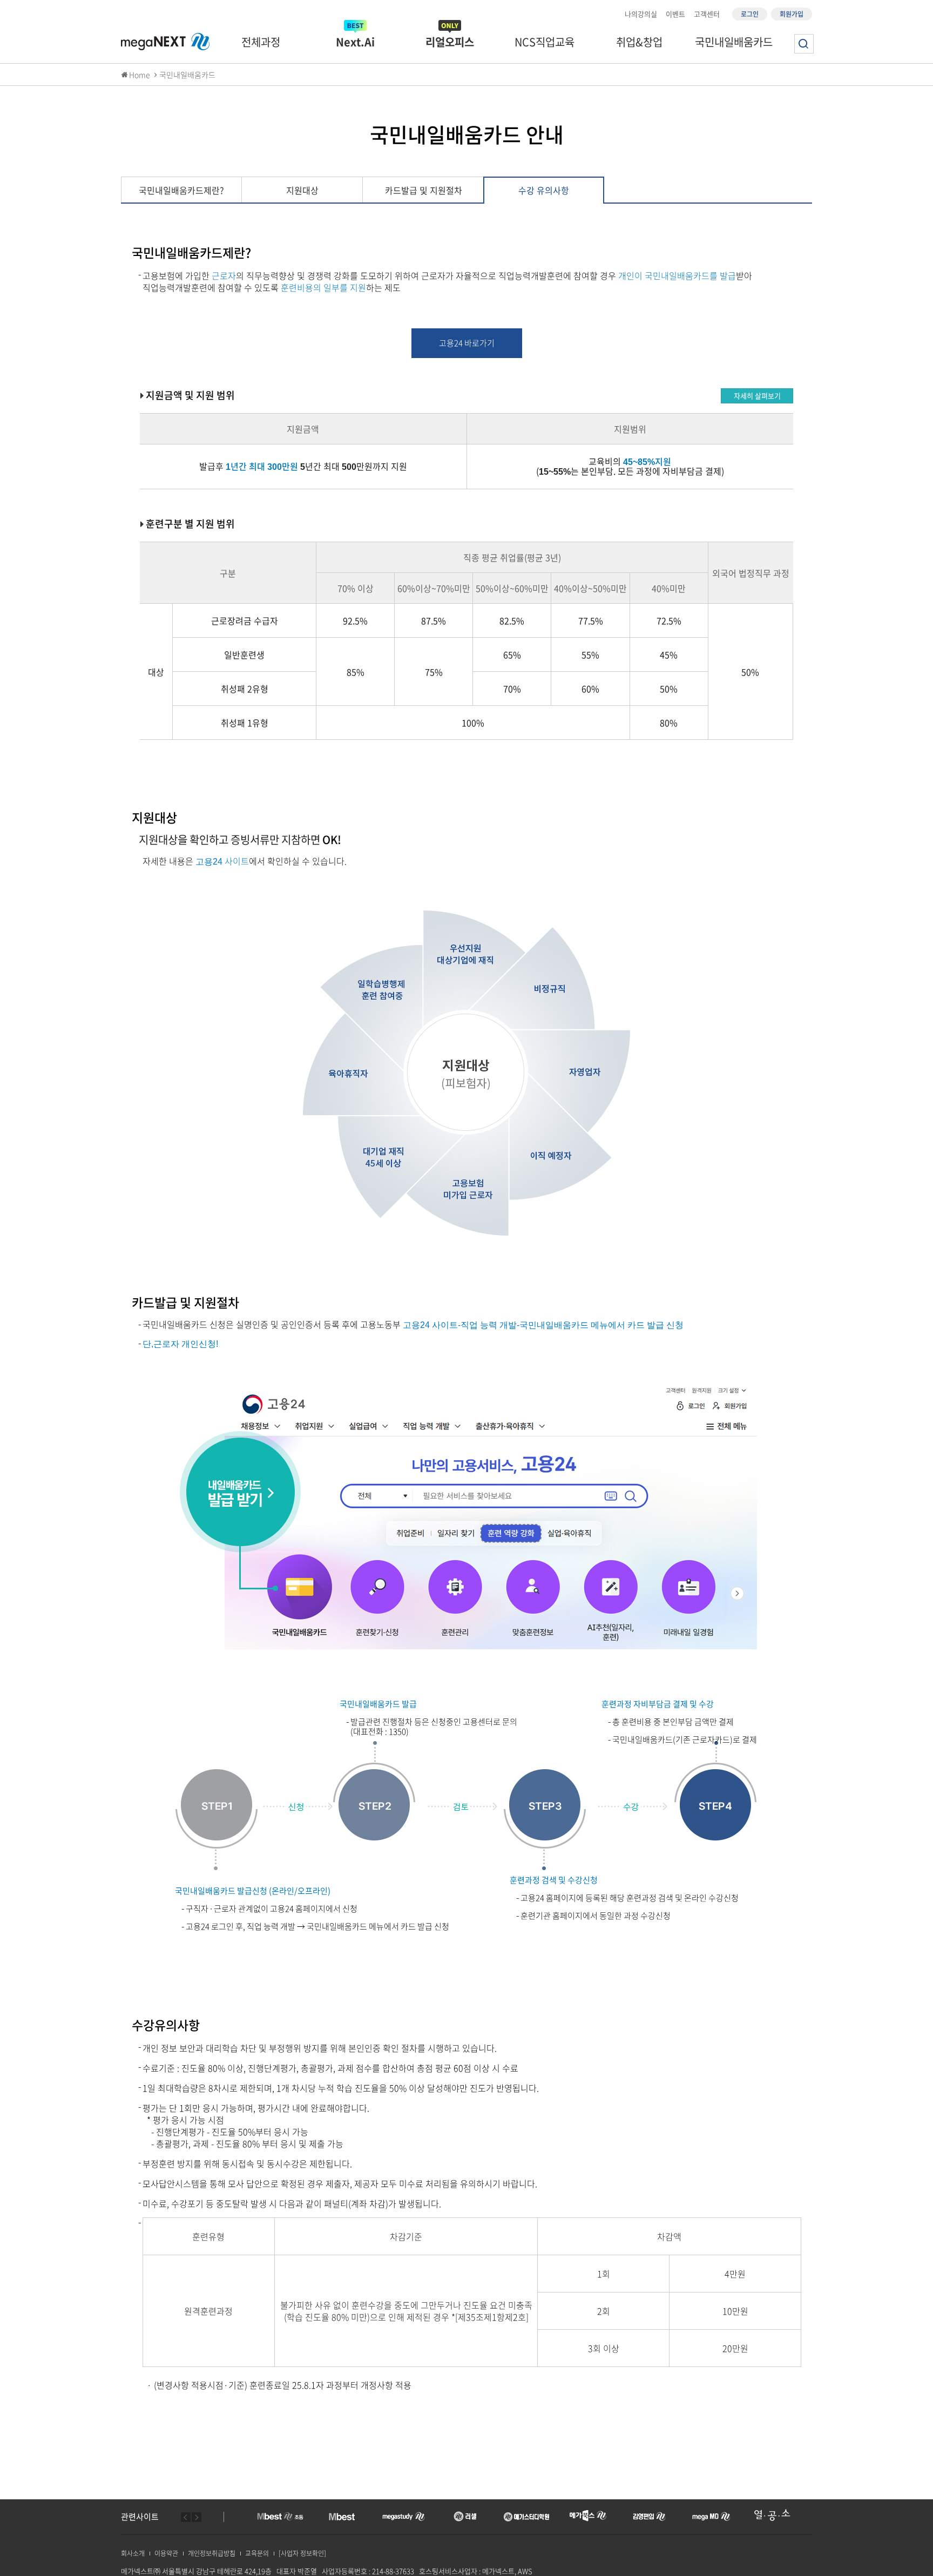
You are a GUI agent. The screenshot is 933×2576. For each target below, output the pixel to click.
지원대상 (302, 190)
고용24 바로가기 (467, 343)
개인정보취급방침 (212, 2553)
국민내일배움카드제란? (181, 190)
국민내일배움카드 (734, 42)
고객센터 (707, 14)
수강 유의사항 (544, 190)
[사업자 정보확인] (302, 2553)
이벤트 (675, 14)
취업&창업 (639, 42)
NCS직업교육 (545, 42)
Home (140, 75)
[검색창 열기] (804, 44)
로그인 (750, 14)
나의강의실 (641, 14)
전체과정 (261, 42)
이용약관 (166, 2553)
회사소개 (133, 2553)
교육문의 (257, 2553)
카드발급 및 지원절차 (424, 190)
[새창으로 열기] (280, 2514)
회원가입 (792, 14)
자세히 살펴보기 (757, 396)
